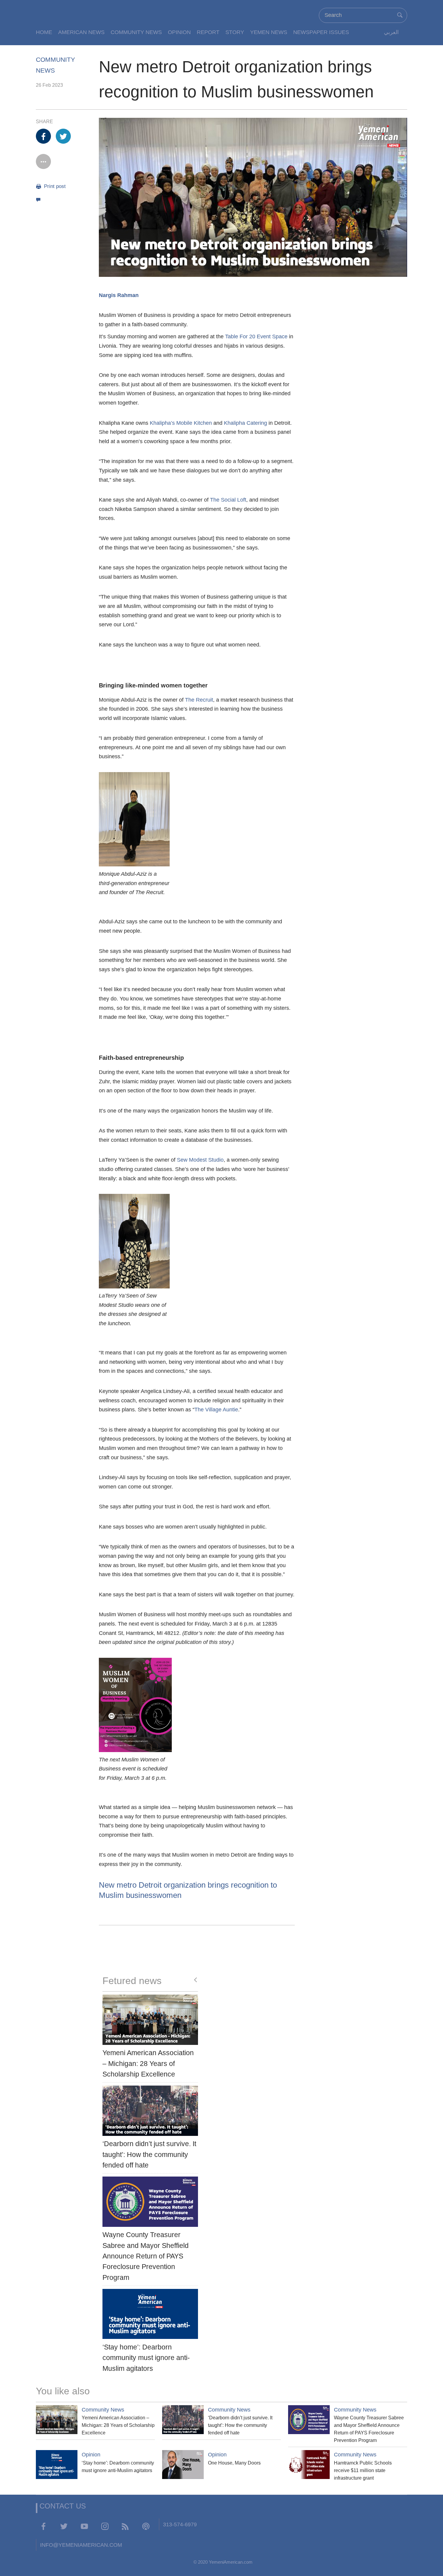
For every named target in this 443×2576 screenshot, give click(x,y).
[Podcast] (146, 2526)
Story (235, 32)
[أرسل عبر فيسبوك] (43, 136)
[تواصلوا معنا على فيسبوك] (43, 2526)
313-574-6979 (180, 2524)
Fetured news (132, 1981)
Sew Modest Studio (200, 1160)
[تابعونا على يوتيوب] (84, 2526)
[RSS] (125, 2526)
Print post (54, 186)
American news (81, 32)
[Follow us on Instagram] (105, 2526)
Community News (136, 32)
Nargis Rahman (119, 295)
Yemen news (269, 32)
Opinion (179, 32)
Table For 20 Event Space (256, 336)
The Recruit (199, 700)
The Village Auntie (216, 1410)
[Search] (400, 15)
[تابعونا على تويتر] (64, 2526)
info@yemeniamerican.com (81, 2545)
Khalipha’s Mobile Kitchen (181, 423)
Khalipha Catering (245, 423)
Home (44, 32)
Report (208, 32)
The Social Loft (228, 500)
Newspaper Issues (321, 32)
